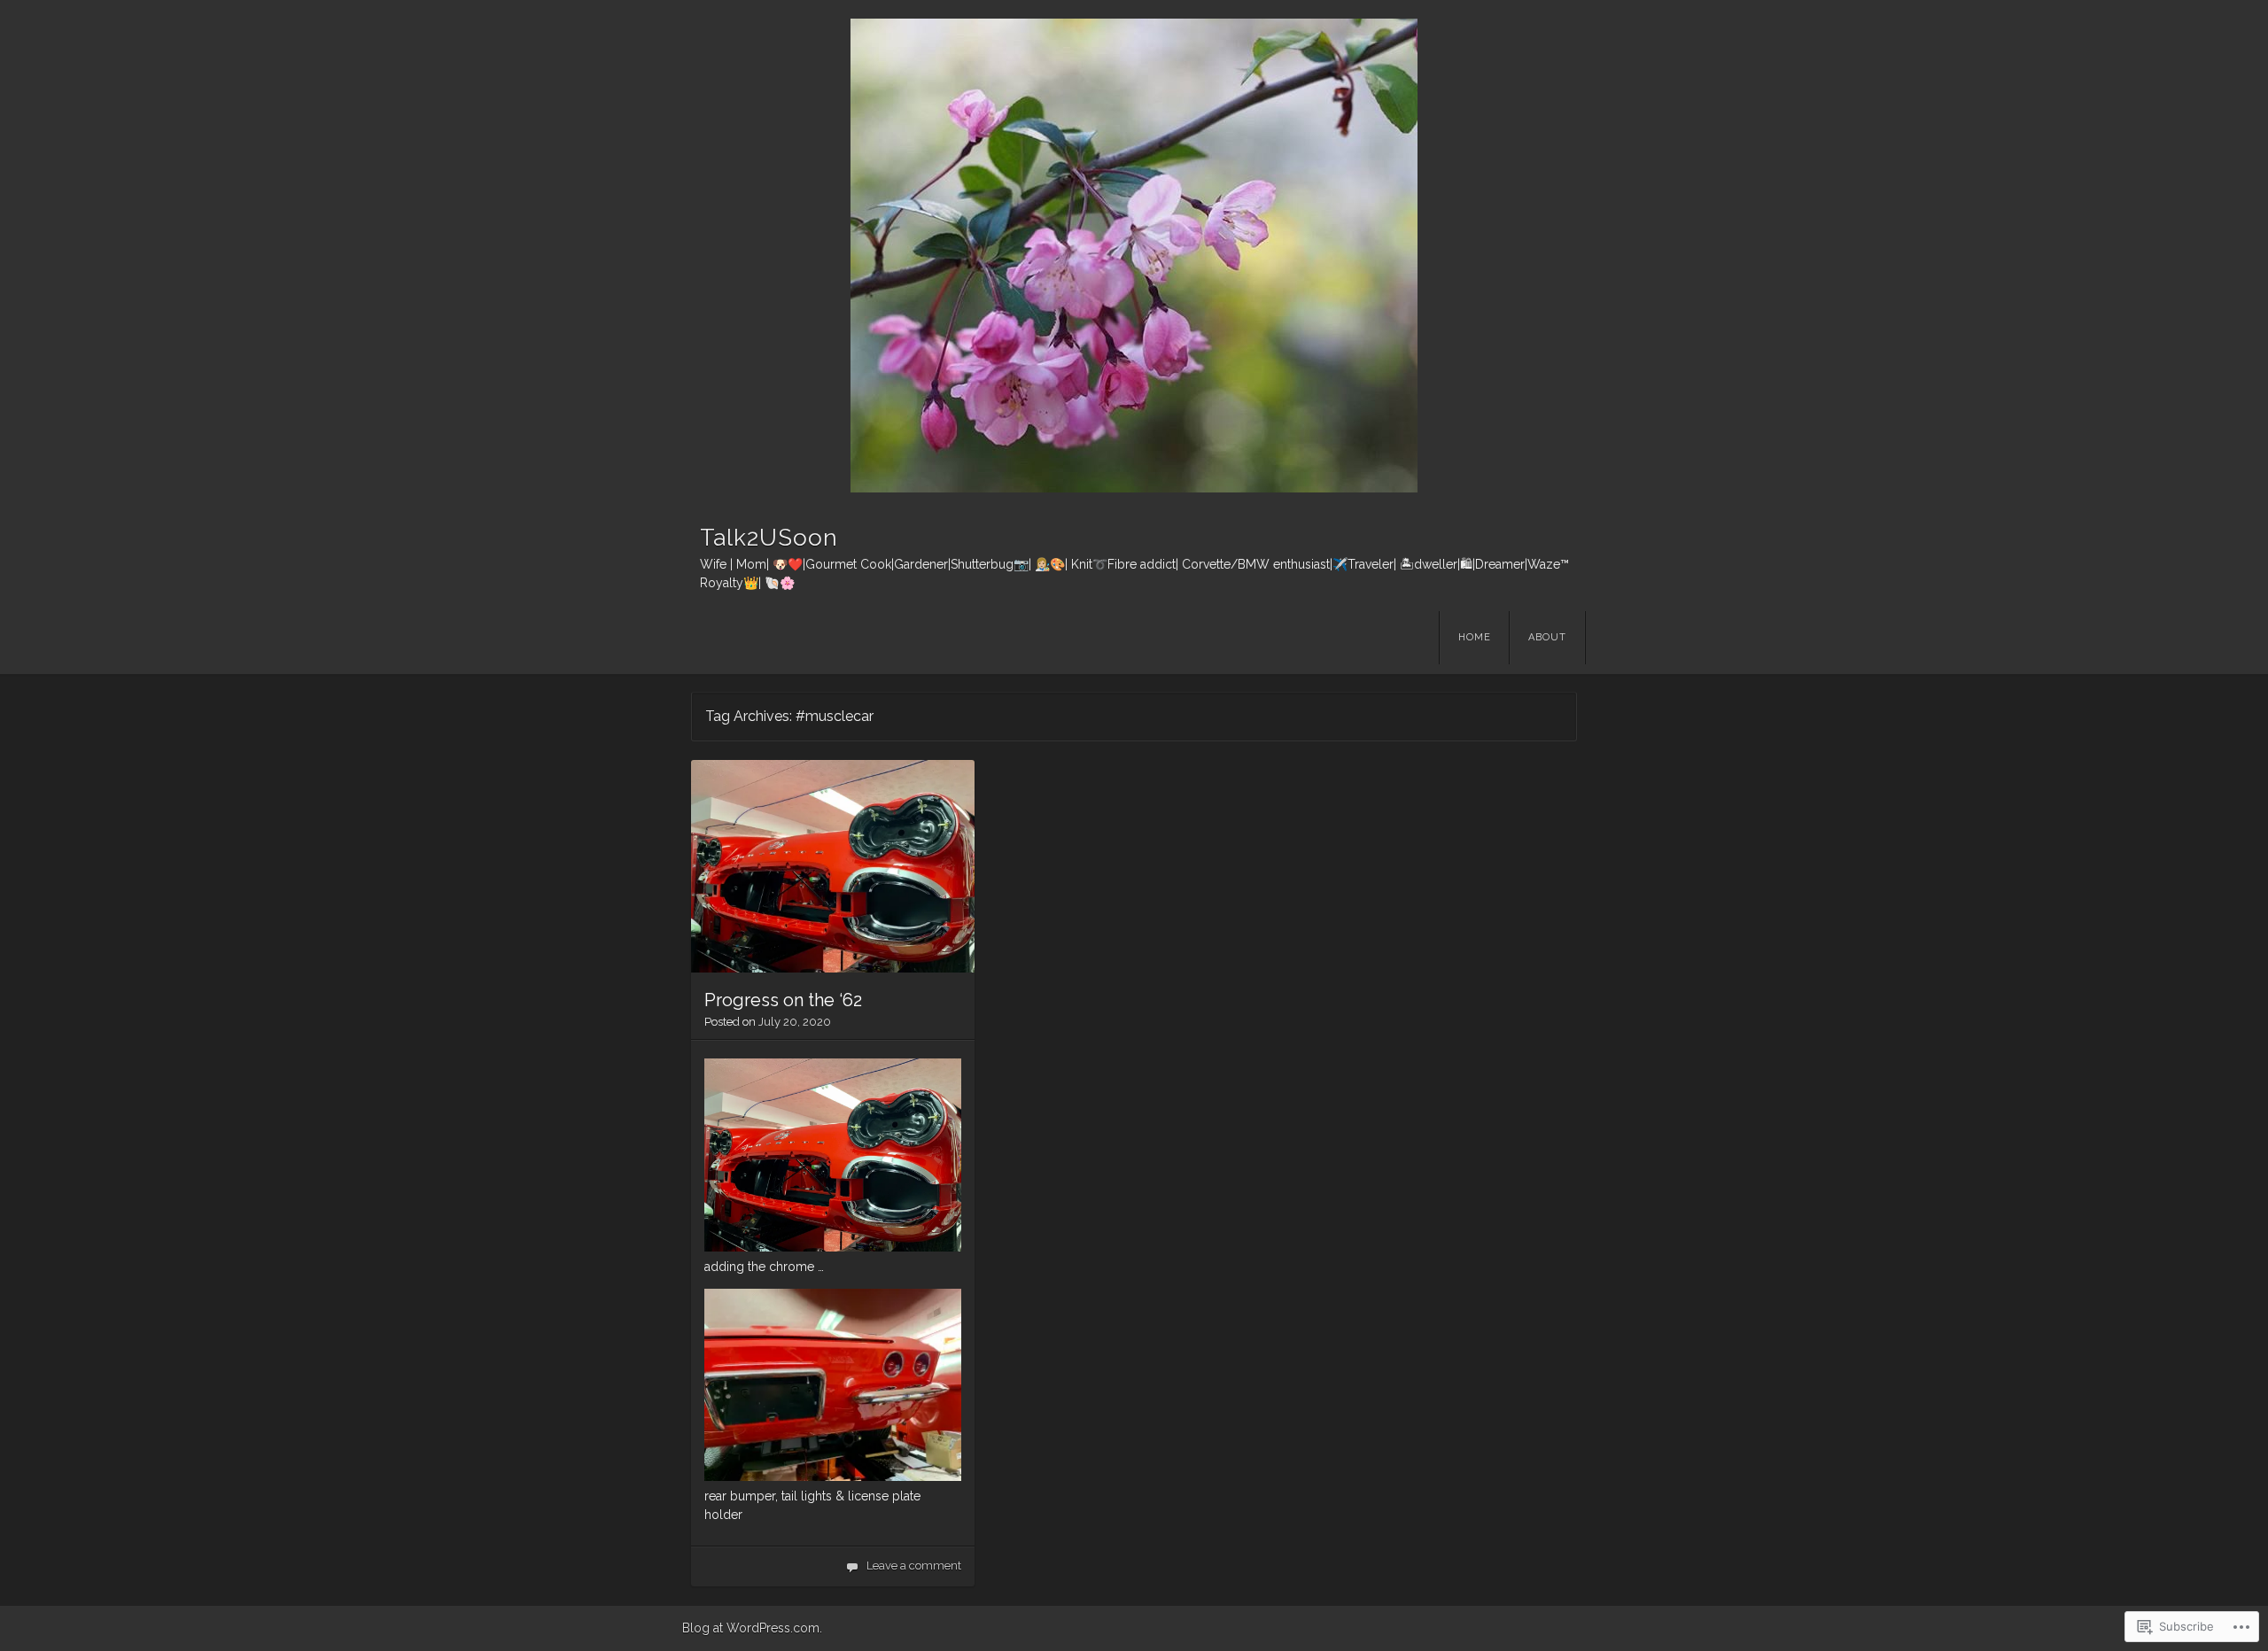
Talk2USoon (769, 538)
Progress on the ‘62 (783, 1000)
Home (1475, 637)
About (1547, 637)
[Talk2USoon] (1134, 256)
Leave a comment (914, 1566)
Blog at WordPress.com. (752, 1628)
